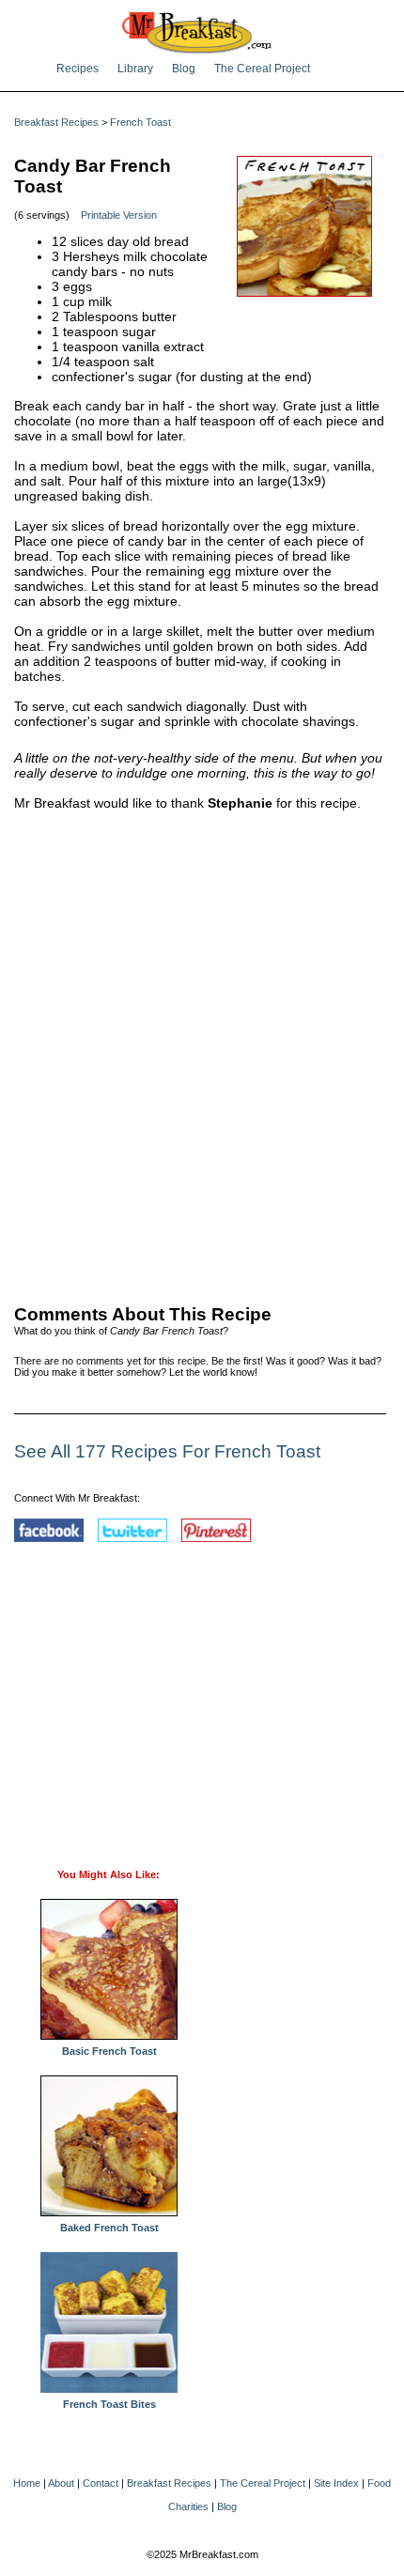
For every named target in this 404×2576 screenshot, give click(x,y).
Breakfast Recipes (56, 122)
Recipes (78, 69)
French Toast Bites (109, 2404)
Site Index (336, 2483)
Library (135, 69)
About (61, 2483)
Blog (184, 69)
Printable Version (119, 215)
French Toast (140, 122)
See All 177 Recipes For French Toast (167, 1451)
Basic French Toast (109, 2051)
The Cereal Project (262, 69)
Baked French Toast (109, 2228)
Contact (101, 2483)
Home (27, 2483)
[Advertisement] (202, 1054)
